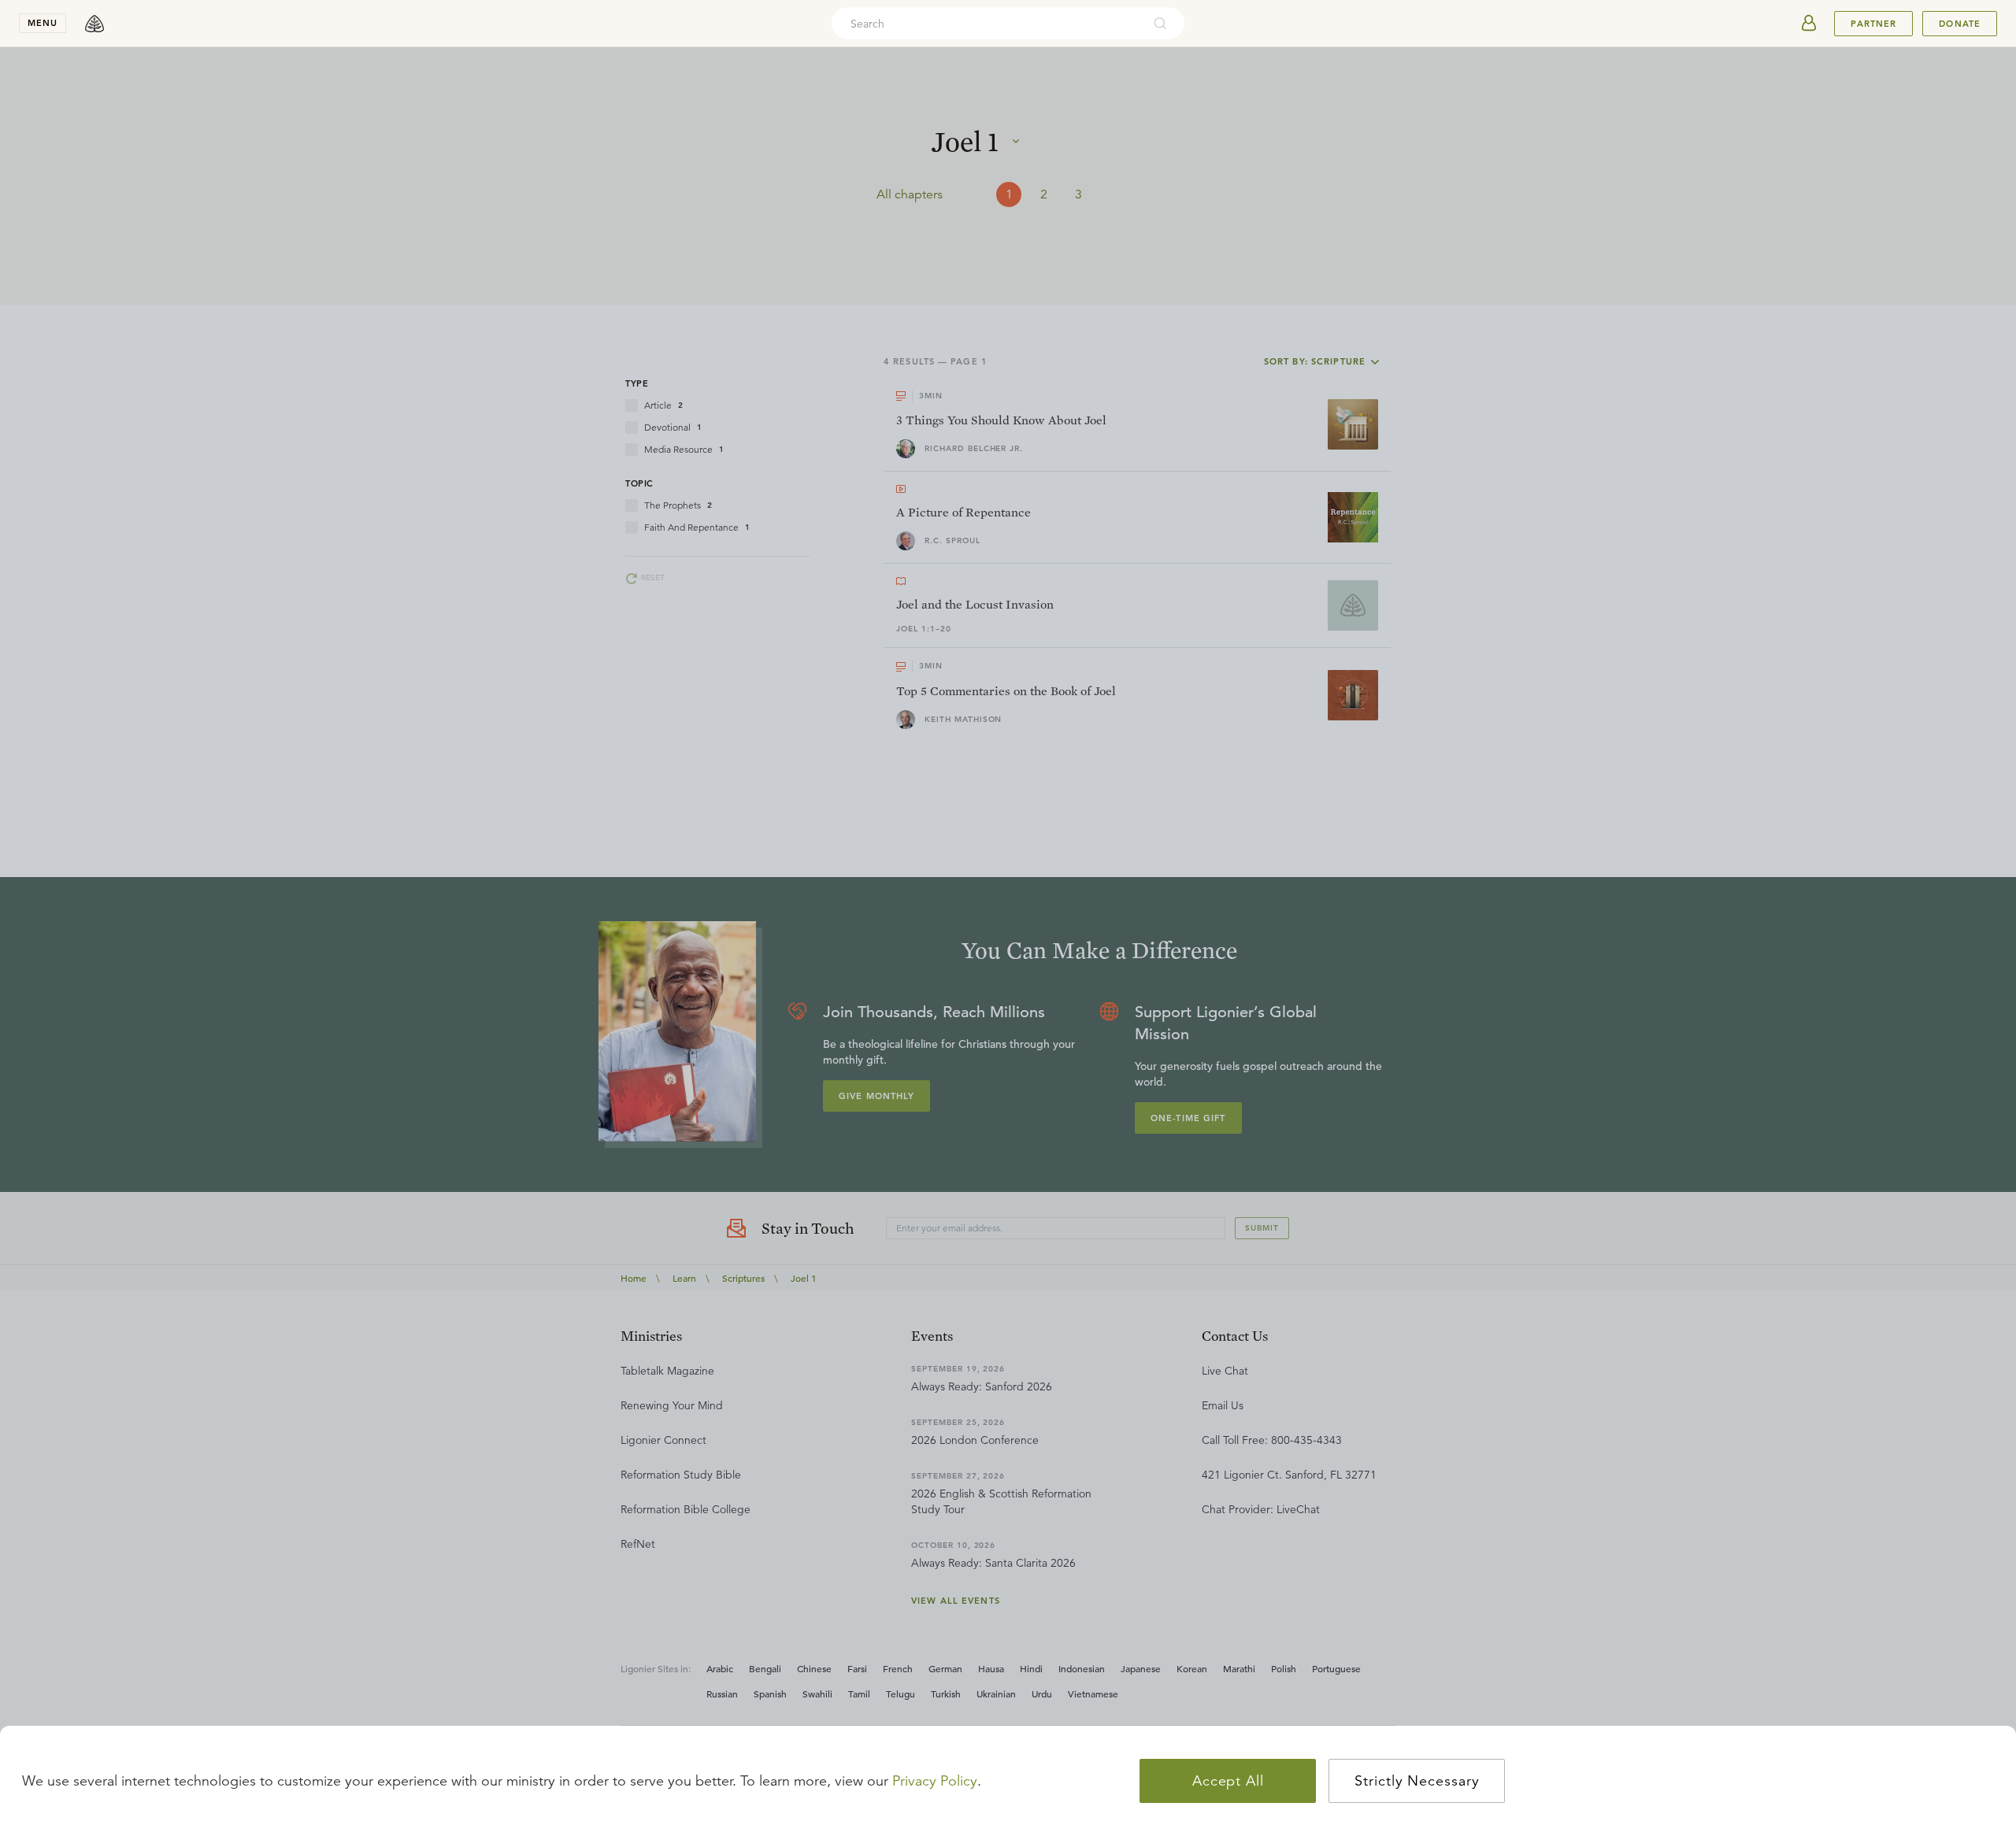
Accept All (1228, 1781)
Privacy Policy (935, 1781)
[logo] (94, 24)
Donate (1960, 24)
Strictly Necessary (1417, 1781)
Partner (1873, 24)
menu (43, 23)
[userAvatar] (1809, 24)
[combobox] (987, 24)
